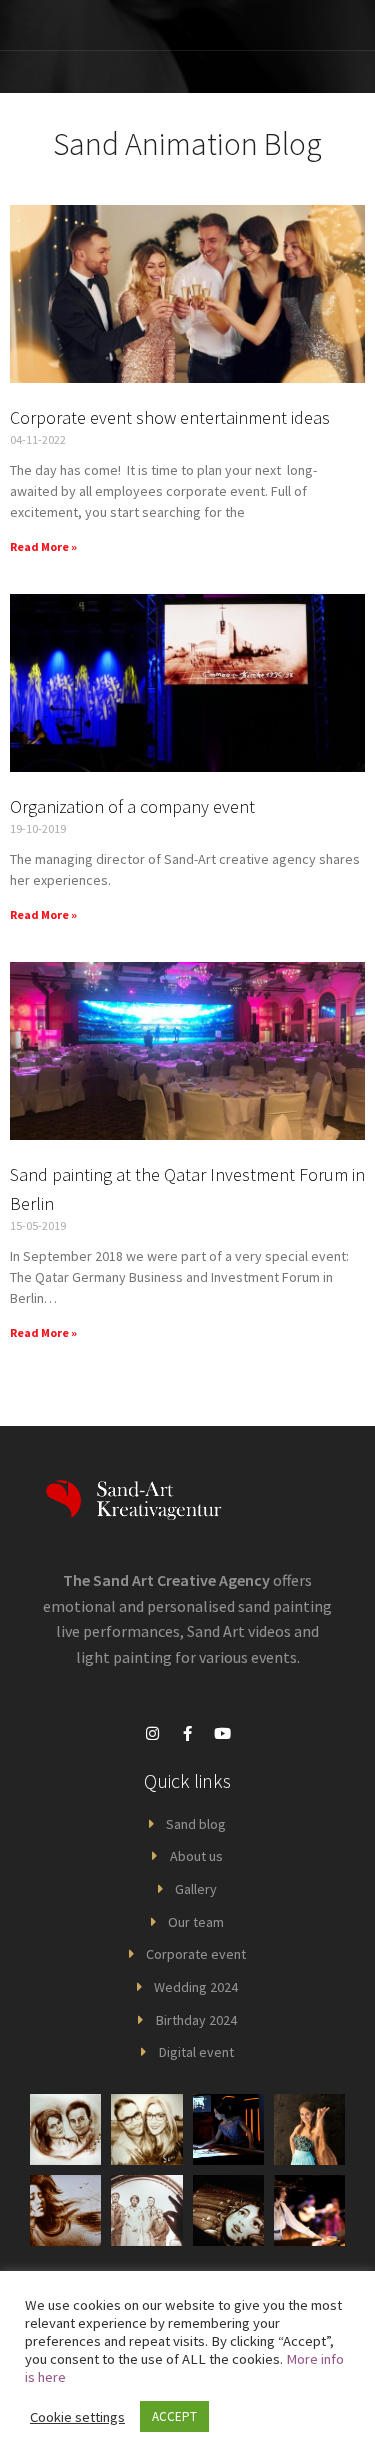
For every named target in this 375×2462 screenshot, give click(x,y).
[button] (291, 25)
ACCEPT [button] (174, 2416)
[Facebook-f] (188, 1734)
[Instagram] (153, 1734)
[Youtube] (223, 1734)
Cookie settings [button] (77, 2417)
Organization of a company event (132, 806)
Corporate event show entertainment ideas (170, 417)
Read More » (43, 546)
